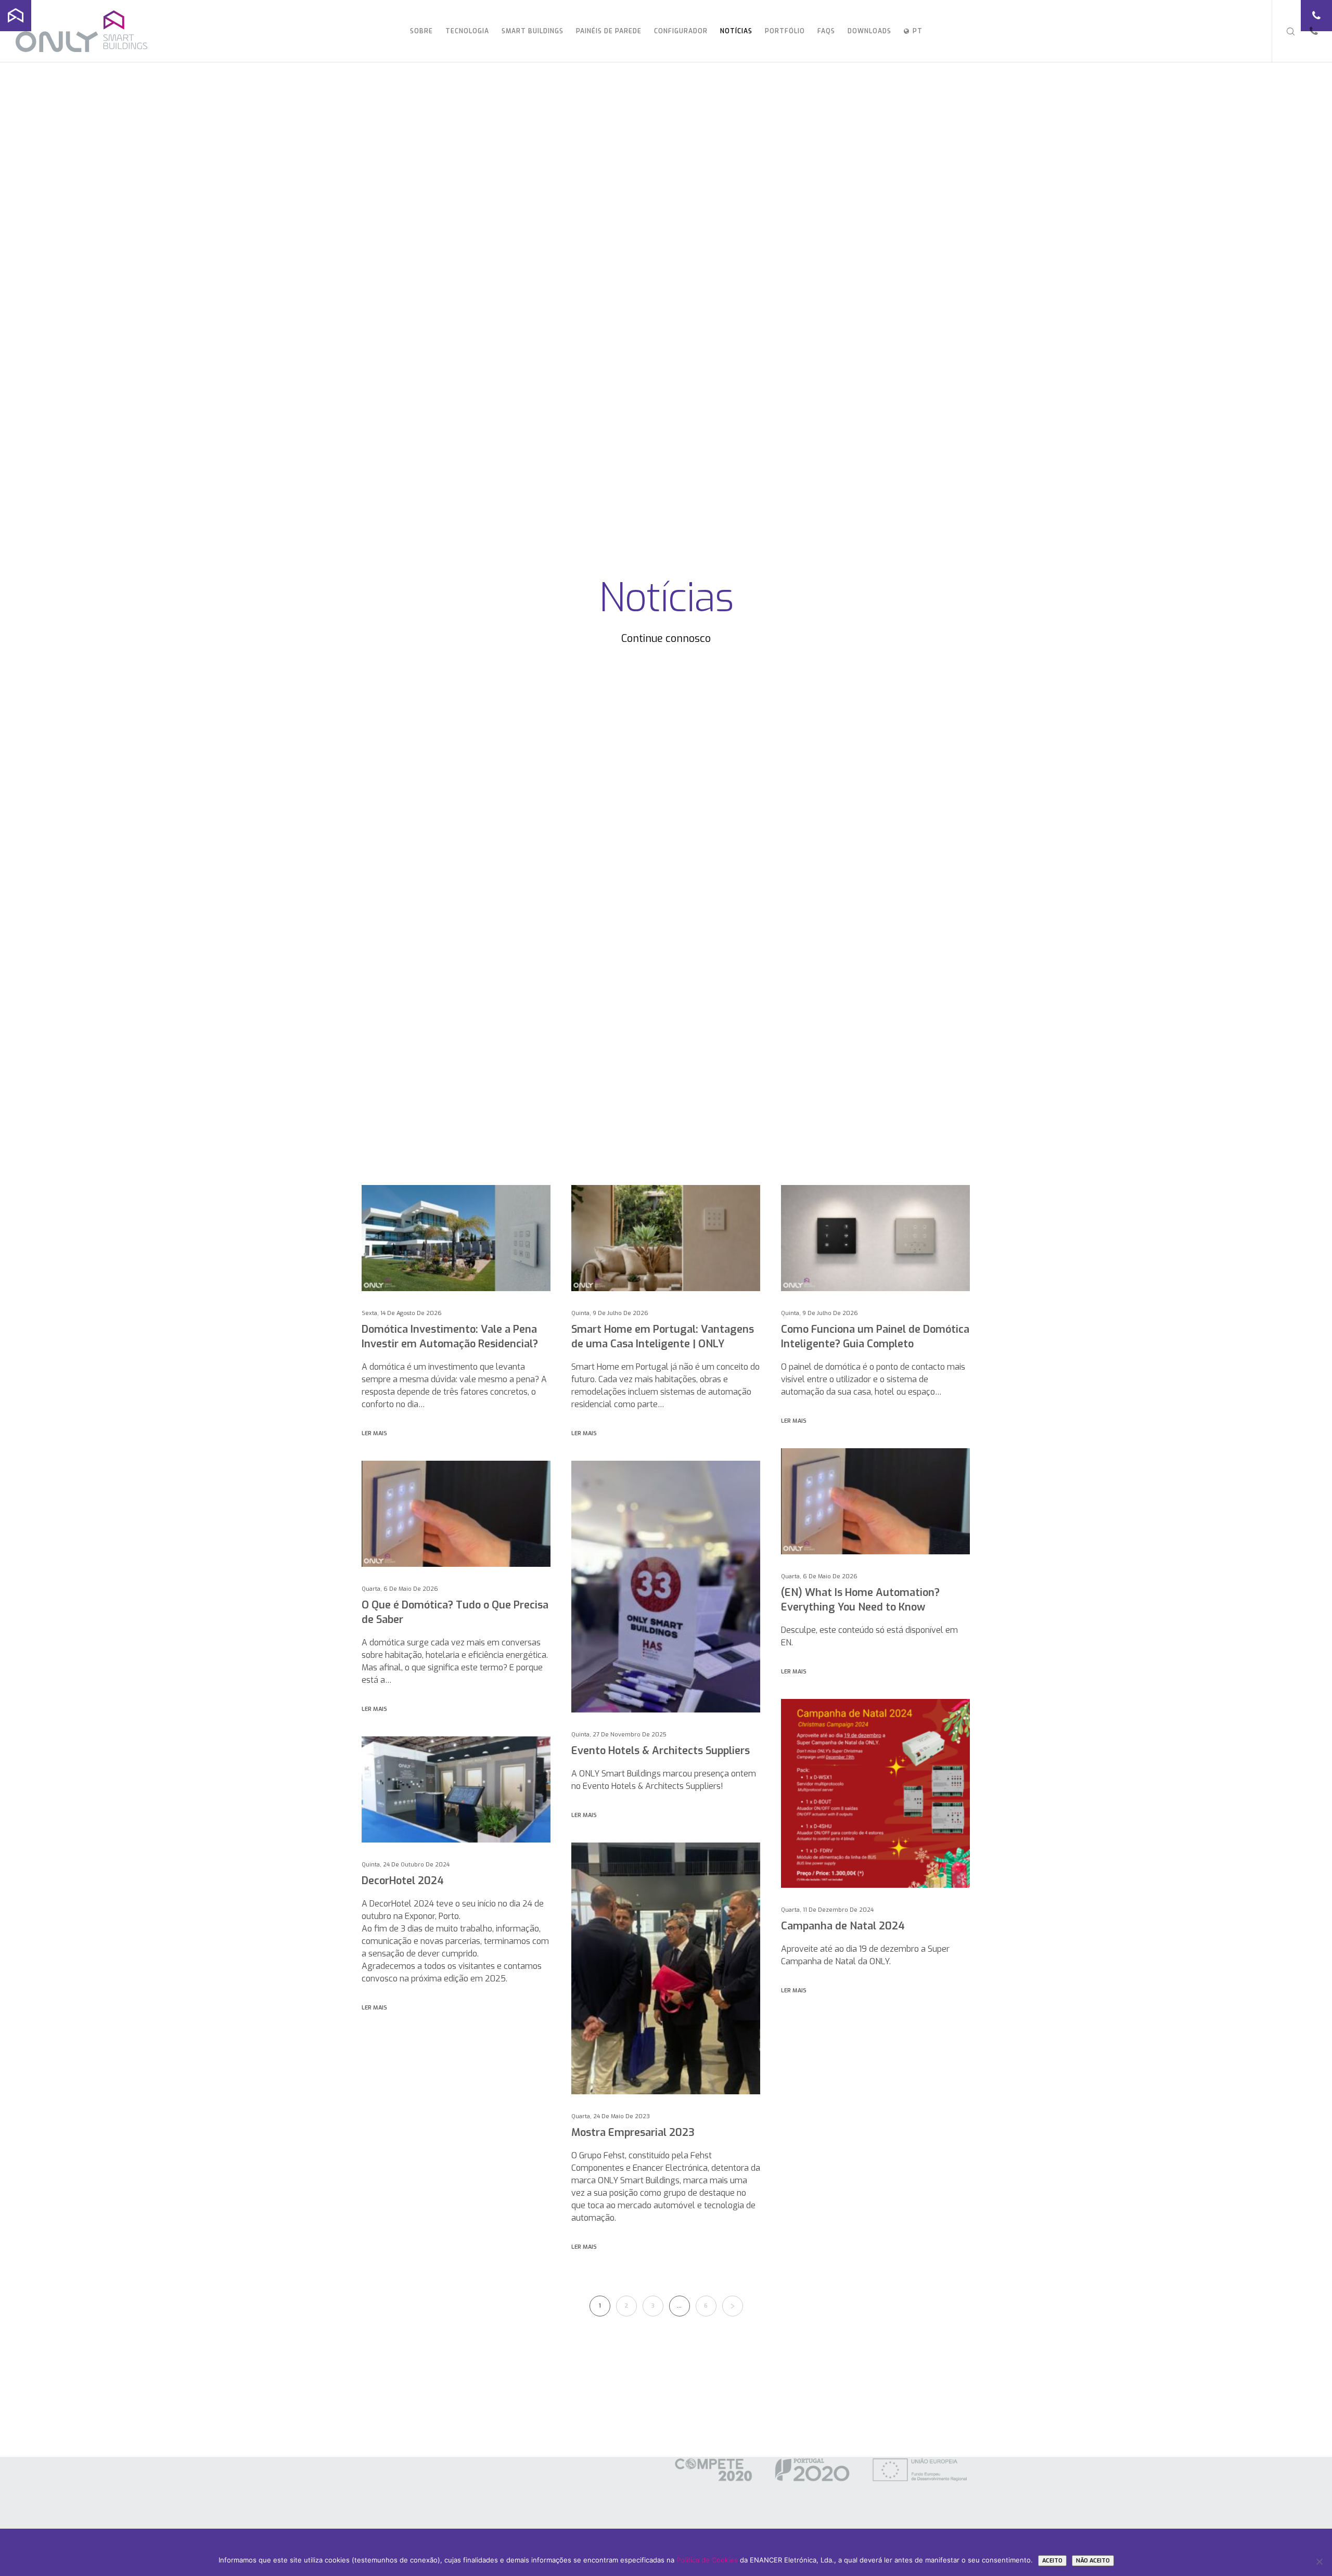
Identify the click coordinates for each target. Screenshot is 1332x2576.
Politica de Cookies (707, 2560)
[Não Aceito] (1319, 2561)
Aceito (1052, 2561)
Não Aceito (1093, 2561)
